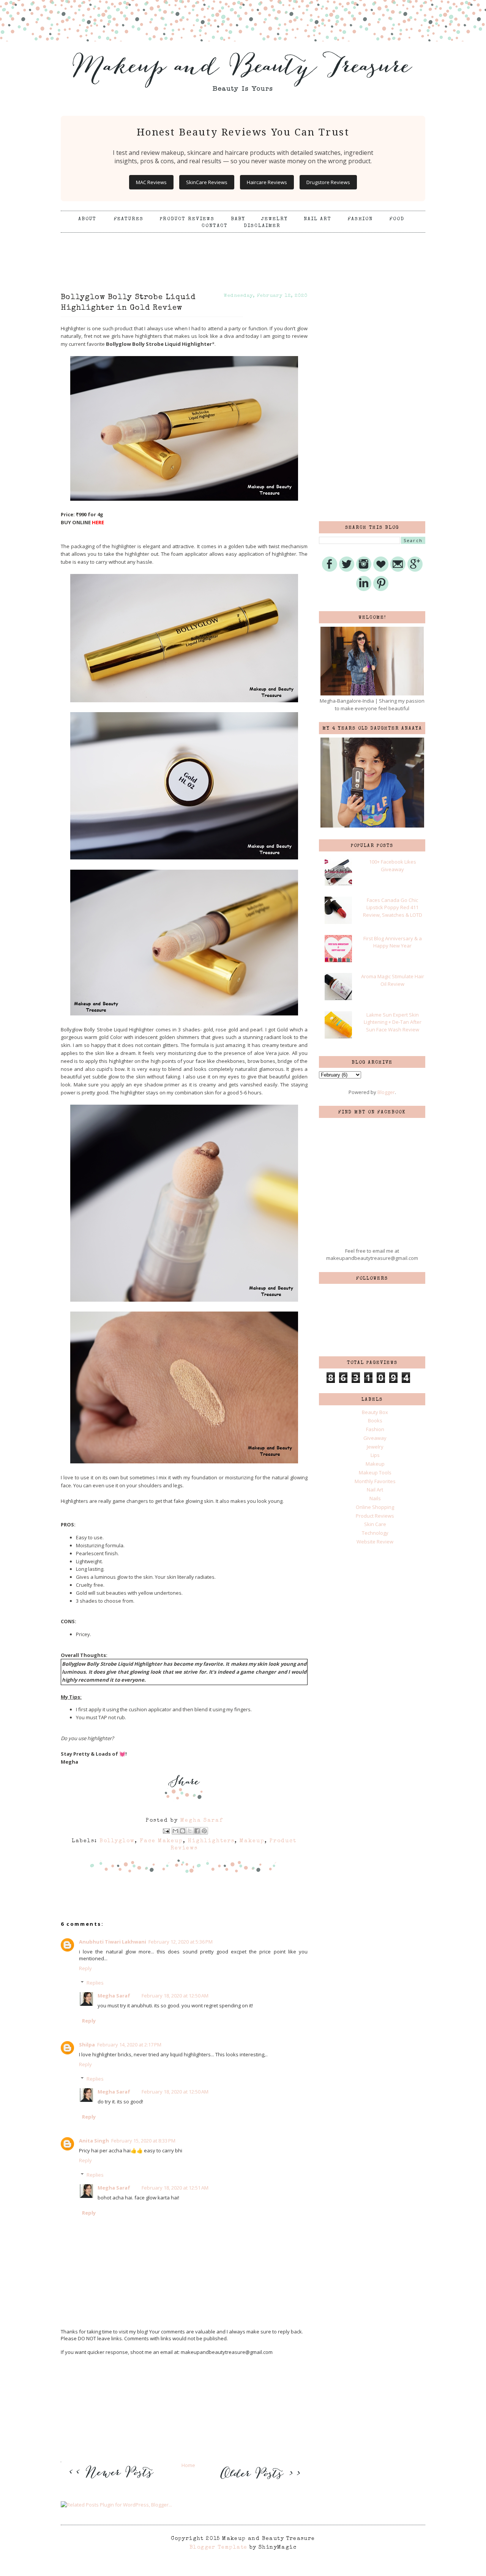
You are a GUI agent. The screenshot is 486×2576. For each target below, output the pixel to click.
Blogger (386, 1092)
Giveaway (375, 1438)
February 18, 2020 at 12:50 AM (175, 1996)
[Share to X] (190, 1831)
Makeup (252, 1841)
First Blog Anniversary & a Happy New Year (393, 942)
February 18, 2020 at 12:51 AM (175, 2188)
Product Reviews (187, 219)
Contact (215, 226)
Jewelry (275, 219)
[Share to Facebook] (197, 1831)
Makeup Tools (375, 1472)
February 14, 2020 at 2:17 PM (129, 2045)
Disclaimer (262, 226)
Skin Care (375, 1524)
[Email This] (175, 1831)
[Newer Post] (114, 2483)
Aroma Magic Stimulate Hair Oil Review (393, 980)
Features (129, 219)
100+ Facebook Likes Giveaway (393, 865)
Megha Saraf (114, 1996)
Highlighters (211, 1841)
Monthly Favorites (375, 1481)
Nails (375, 1498)
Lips (375, 1455)
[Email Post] (166, 1830)
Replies (95, 1983)
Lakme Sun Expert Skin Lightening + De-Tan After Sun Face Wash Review (393, 1022)
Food (397, 219)
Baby (238, 219)
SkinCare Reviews (207, 182)
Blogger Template (218, 2548)
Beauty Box (375, 1412)
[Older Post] (259, 2480)
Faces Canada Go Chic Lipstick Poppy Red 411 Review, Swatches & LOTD (393, 907)
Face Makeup (161, 1841)
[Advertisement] (243, 252)
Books (375, 1420)
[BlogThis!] (183, 1831)
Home (188, 2465)
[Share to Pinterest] (204, 1831)
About (88, 219)
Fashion (360, 219)
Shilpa (87, 2045)
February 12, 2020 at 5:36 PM (181, 1942)
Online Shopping (375, 1507)
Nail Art (318, 219)
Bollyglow (117, 1841)
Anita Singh (94, 2141)
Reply (85, 1968)
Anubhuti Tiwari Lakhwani (113, 1942)
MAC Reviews (151, 182)
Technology (375, 1533)
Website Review (375, 1542)
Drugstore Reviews (328, 182)
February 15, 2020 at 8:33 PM (143, 2141)
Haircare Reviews (267, 182)
